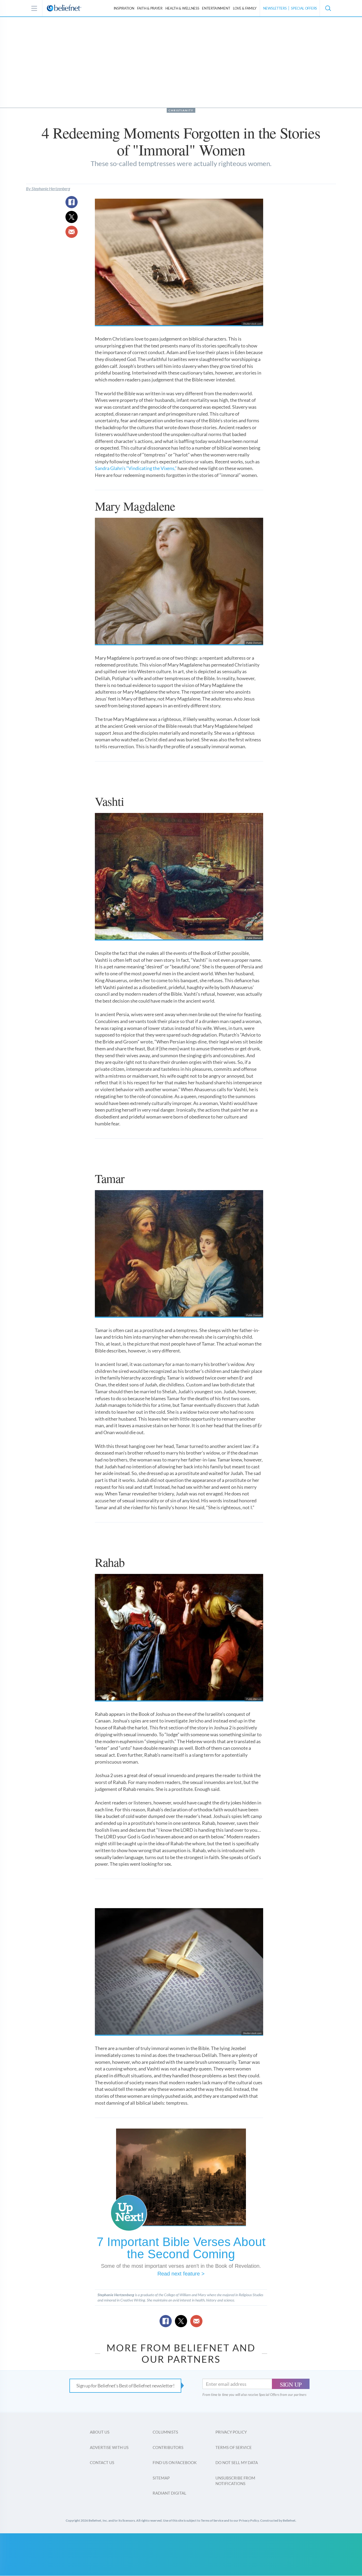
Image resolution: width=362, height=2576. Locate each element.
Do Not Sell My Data (237, 2462)
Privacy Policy (231, 2432)
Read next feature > (181, 2274)
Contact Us (102, 2462)
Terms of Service (234, 2447)
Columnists (165, 2432)
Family (245, 8)
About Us (100, 2432)
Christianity (181, 110)
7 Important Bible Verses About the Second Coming (181, 2248)
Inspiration (124, 8)
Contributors (168, 2447)
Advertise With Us (109, 2447)
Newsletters (275, 8)
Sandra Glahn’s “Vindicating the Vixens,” (136, 468)
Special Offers (304, 8)
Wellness (182, 8)
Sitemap (161, 2478)
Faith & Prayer (150, 8)
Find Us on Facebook (175, 2462)
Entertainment (216, 8)
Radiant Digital (169, 2493)
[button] (328, 8)
